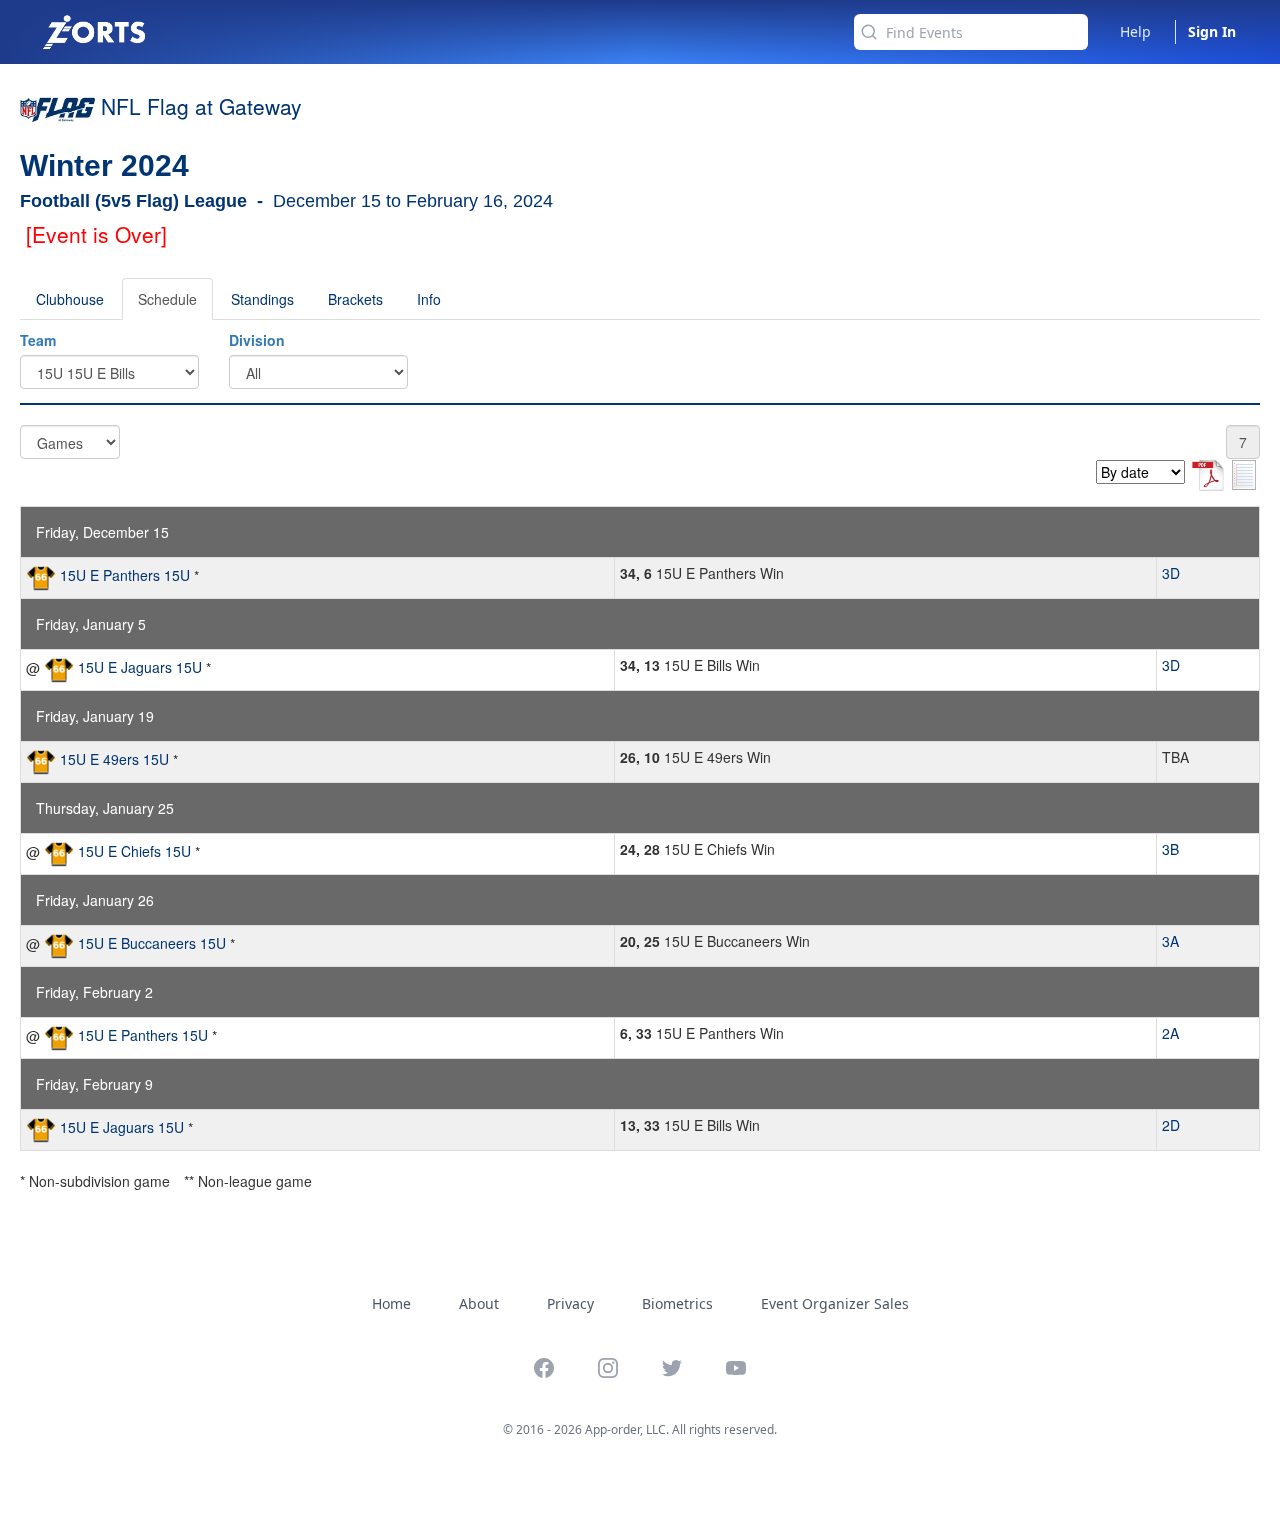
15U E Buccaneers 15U (152, 943)
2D (1171, 1125)
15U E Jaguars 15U (140, 667)
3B (1170, 849)
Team (38, 340)
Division (257, 340)
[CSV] (1244, 472)
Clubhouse (70, 299)
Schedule (167, 299)
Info (429, 299)
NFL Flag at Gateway (201, 106)
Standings (262, 299)
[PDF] (1210, 472)
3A (1170, 941)
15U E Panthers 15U (125, 575)
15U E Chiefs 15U (134, 851)
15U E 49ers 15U (114, 759)
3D (1171, 573)
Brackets (355, 299)
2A (1170, 1033)
